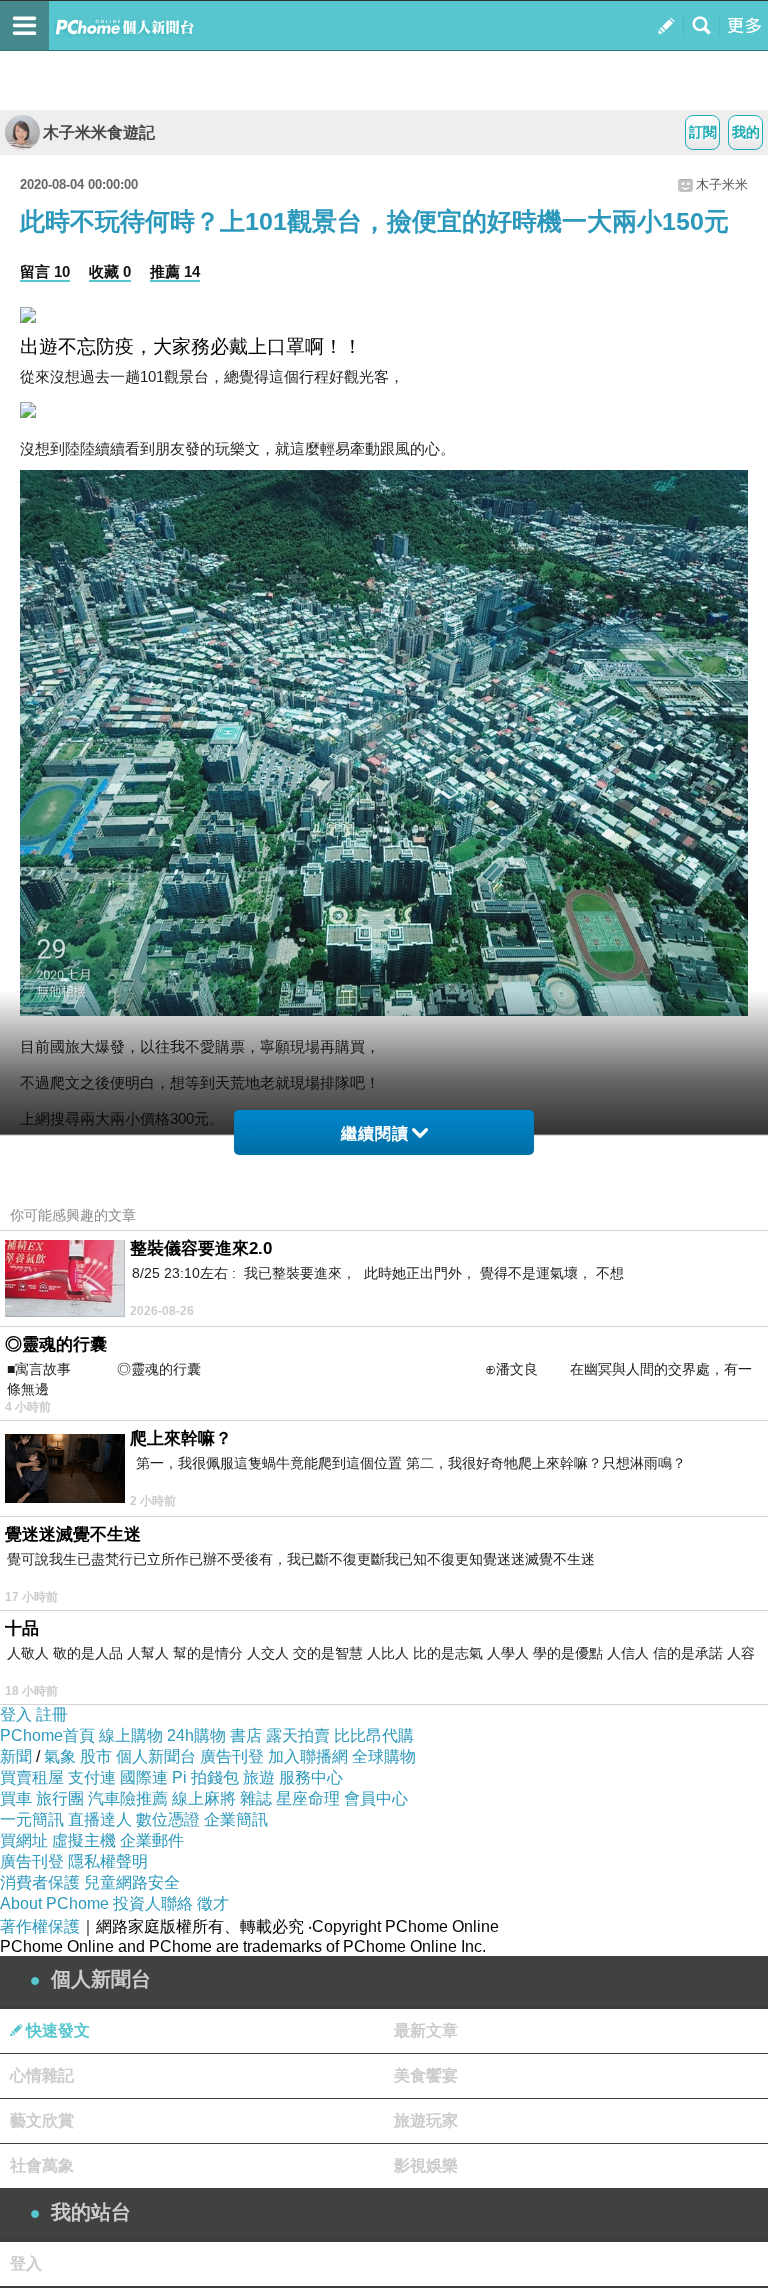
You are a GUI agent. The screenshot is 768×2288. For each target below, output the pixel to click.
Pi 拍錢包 (205, 1777)
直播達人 (100, 1819)
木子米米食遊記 (99, 132)
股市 (96, 1756)
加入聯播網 (308, 1756)
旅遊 (259, 1777)
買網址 (24, 1840)
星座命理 (308, 1798)
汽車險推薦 (128, 1798)
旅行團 (60, 1798)
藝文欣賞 (42, 2120)
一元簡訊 (32, 1819)
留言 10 (45, 271)
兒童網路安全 (132, 1882)
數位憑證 (168, 1819)
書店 (246, 1735)
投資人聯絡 (153, 1903)
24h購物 (196, 1735)
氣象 (60, 1756)
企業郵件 (152, 1840)
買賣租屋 (32, 1777)
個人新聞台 (156, 1756)
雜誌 (256, 1798)
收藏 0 (110, 271)
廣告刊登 (232, 1756)
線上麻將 (204, 1798)
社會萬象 (42, 2165)
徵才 (213, 1903)
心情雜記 (42, 2075)
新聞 (16, 1756)
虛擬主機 (84, 1840)
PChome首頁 (47, 1735)
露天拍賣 (298, 1735)
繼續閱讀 (375, 1133)
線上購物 (131, 1735)
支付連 (92, 1777)
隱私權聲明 (108, 1861)
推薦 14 (175, 271)
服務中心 (311, 1777)
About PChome (54, 1903)
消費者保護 (40, 1882)
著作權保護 (40, 1926)
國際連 (144, 1777)
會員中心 (376, 1798)
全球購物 (384, 1756)
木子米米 (722, 184)
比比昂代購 (374, 1735)
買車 (16, 1798)
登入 (16, 1714)
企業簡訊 (236, 1819)
